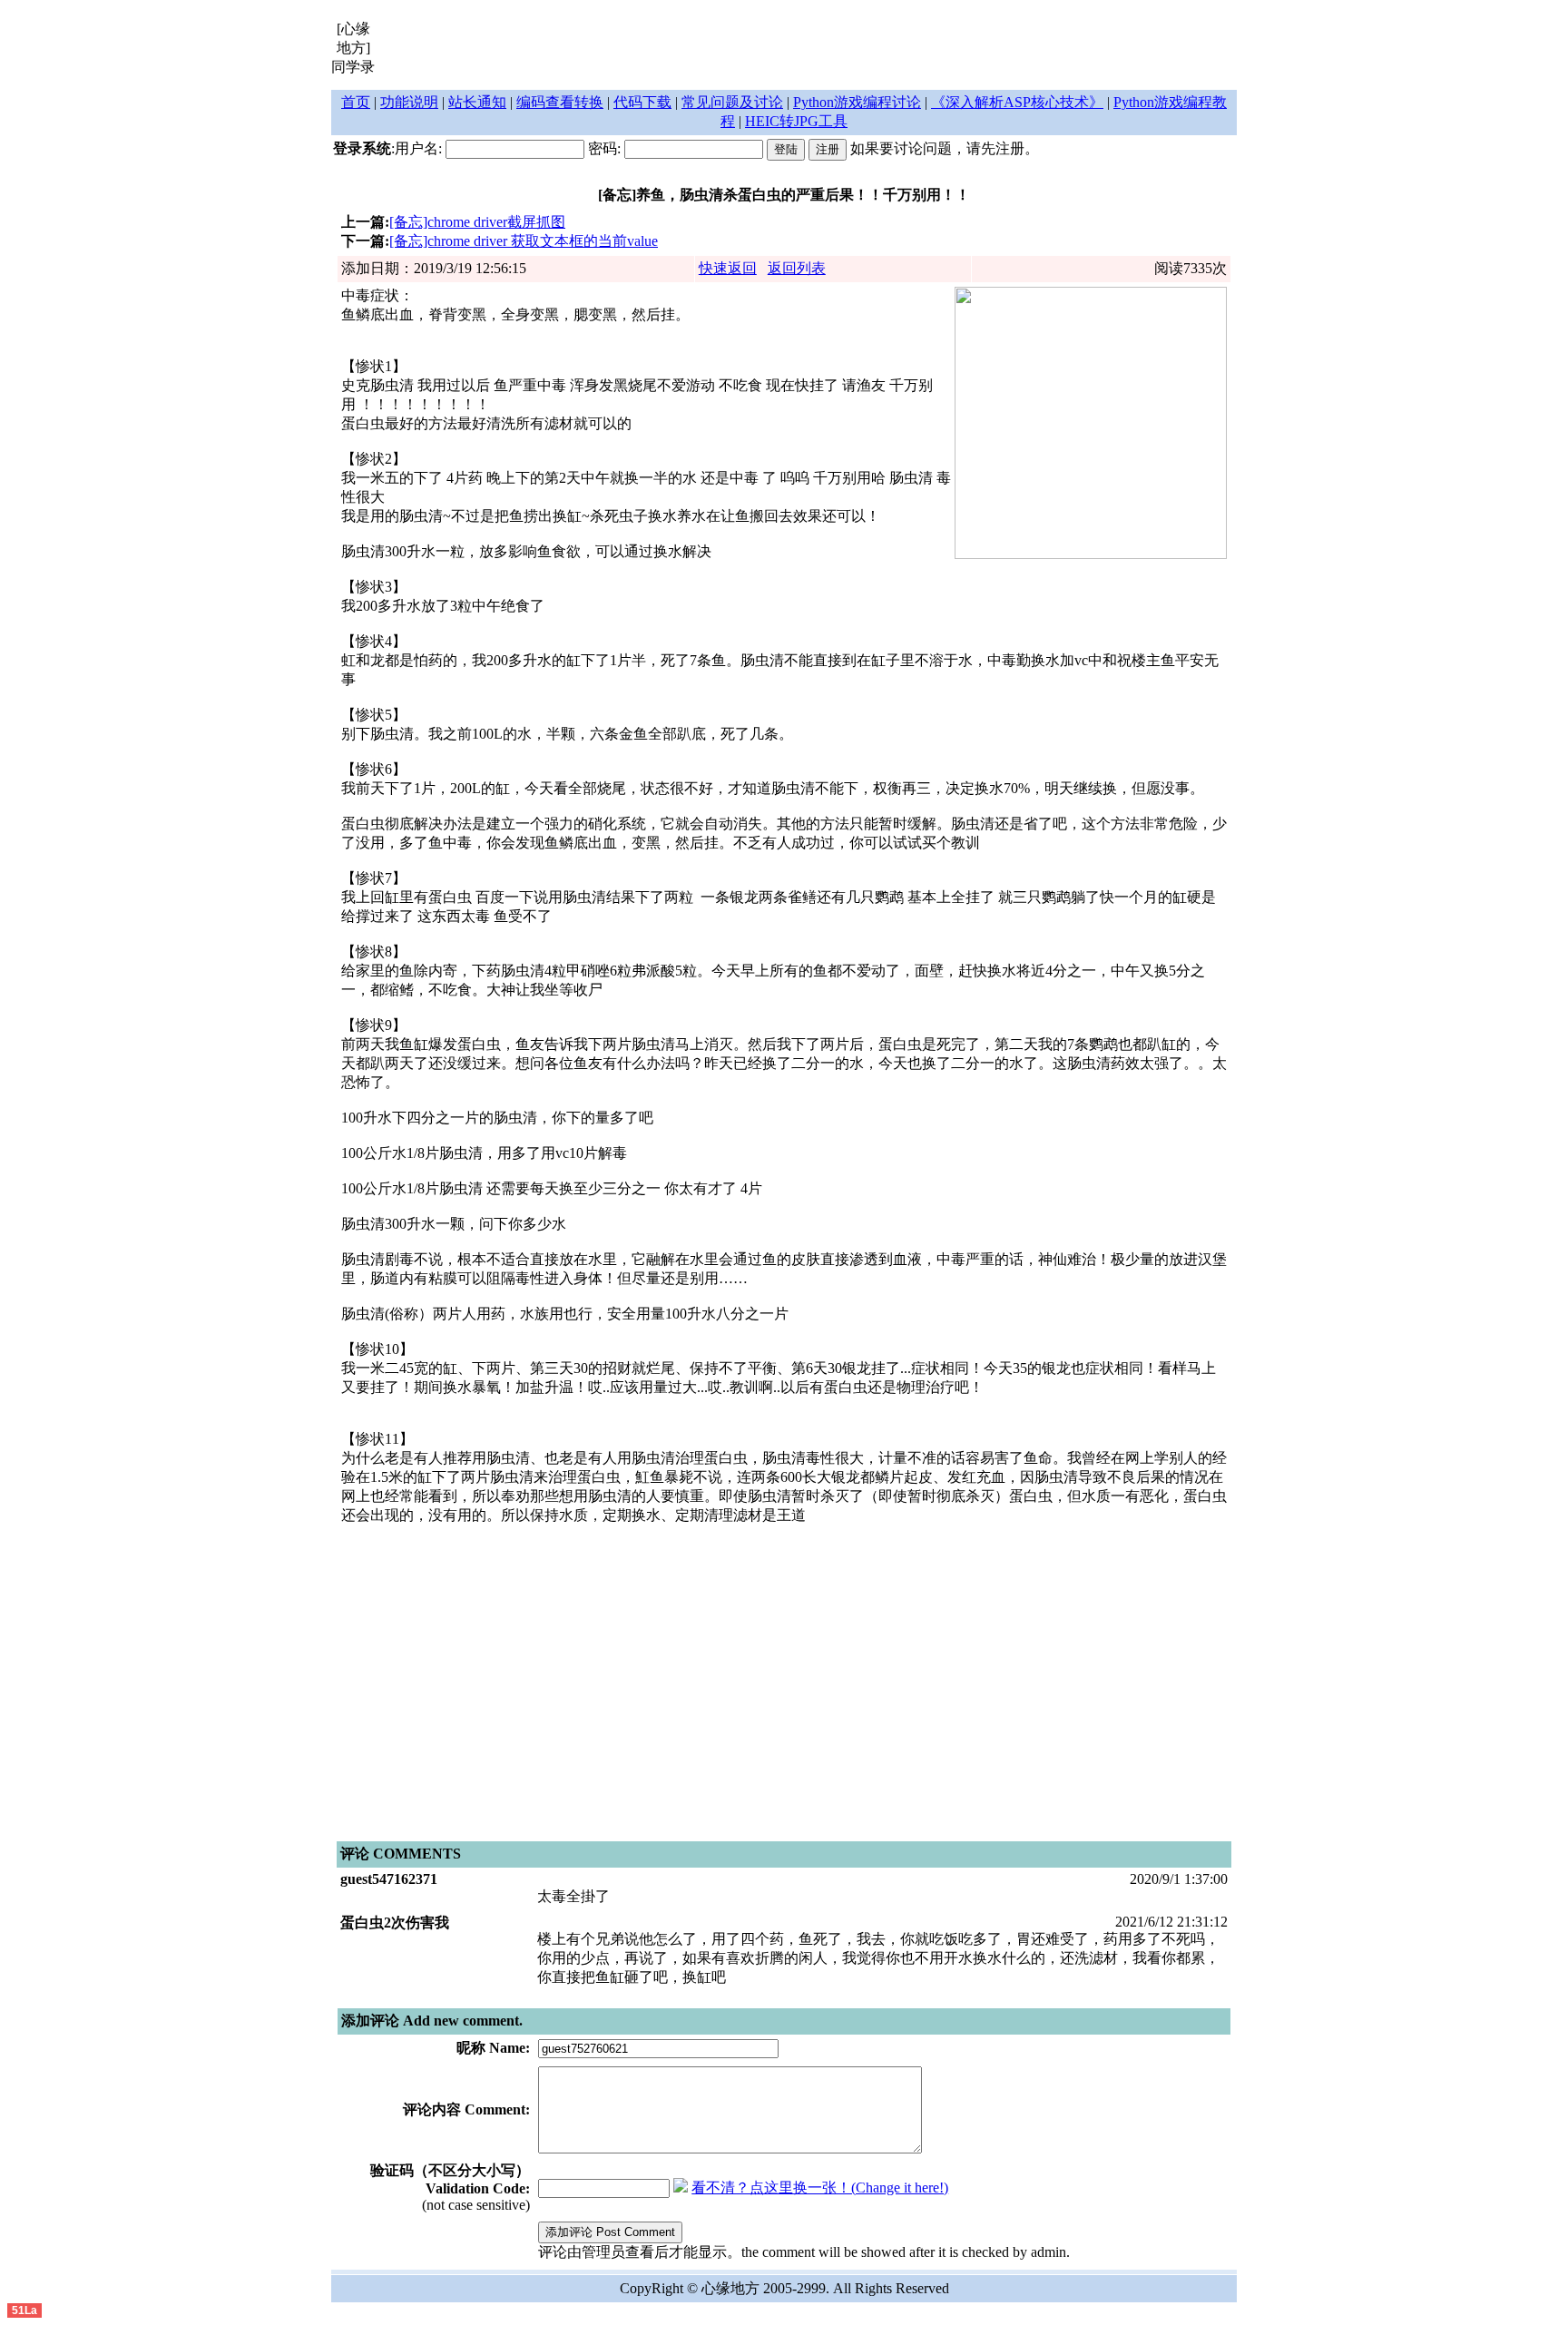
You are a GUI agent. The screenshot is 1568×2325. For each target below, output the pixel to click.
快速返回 (728, 268)
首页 (356, 102)
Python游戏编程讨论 (857, 102)
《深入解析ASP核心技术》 (1017, 102)
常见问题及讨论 (732, 102)
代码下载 (642, 102)
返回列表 (797, 268)
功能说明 (409, 102)
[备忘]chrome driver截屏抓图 (477, 222)
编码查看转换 (560, 102)
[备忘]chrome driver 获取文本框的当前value (524, 241)
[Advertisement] (807, 48)
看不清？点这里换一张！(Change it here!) (820, 2188)
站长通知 (477, 102)
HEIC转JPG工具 (796, 121)
